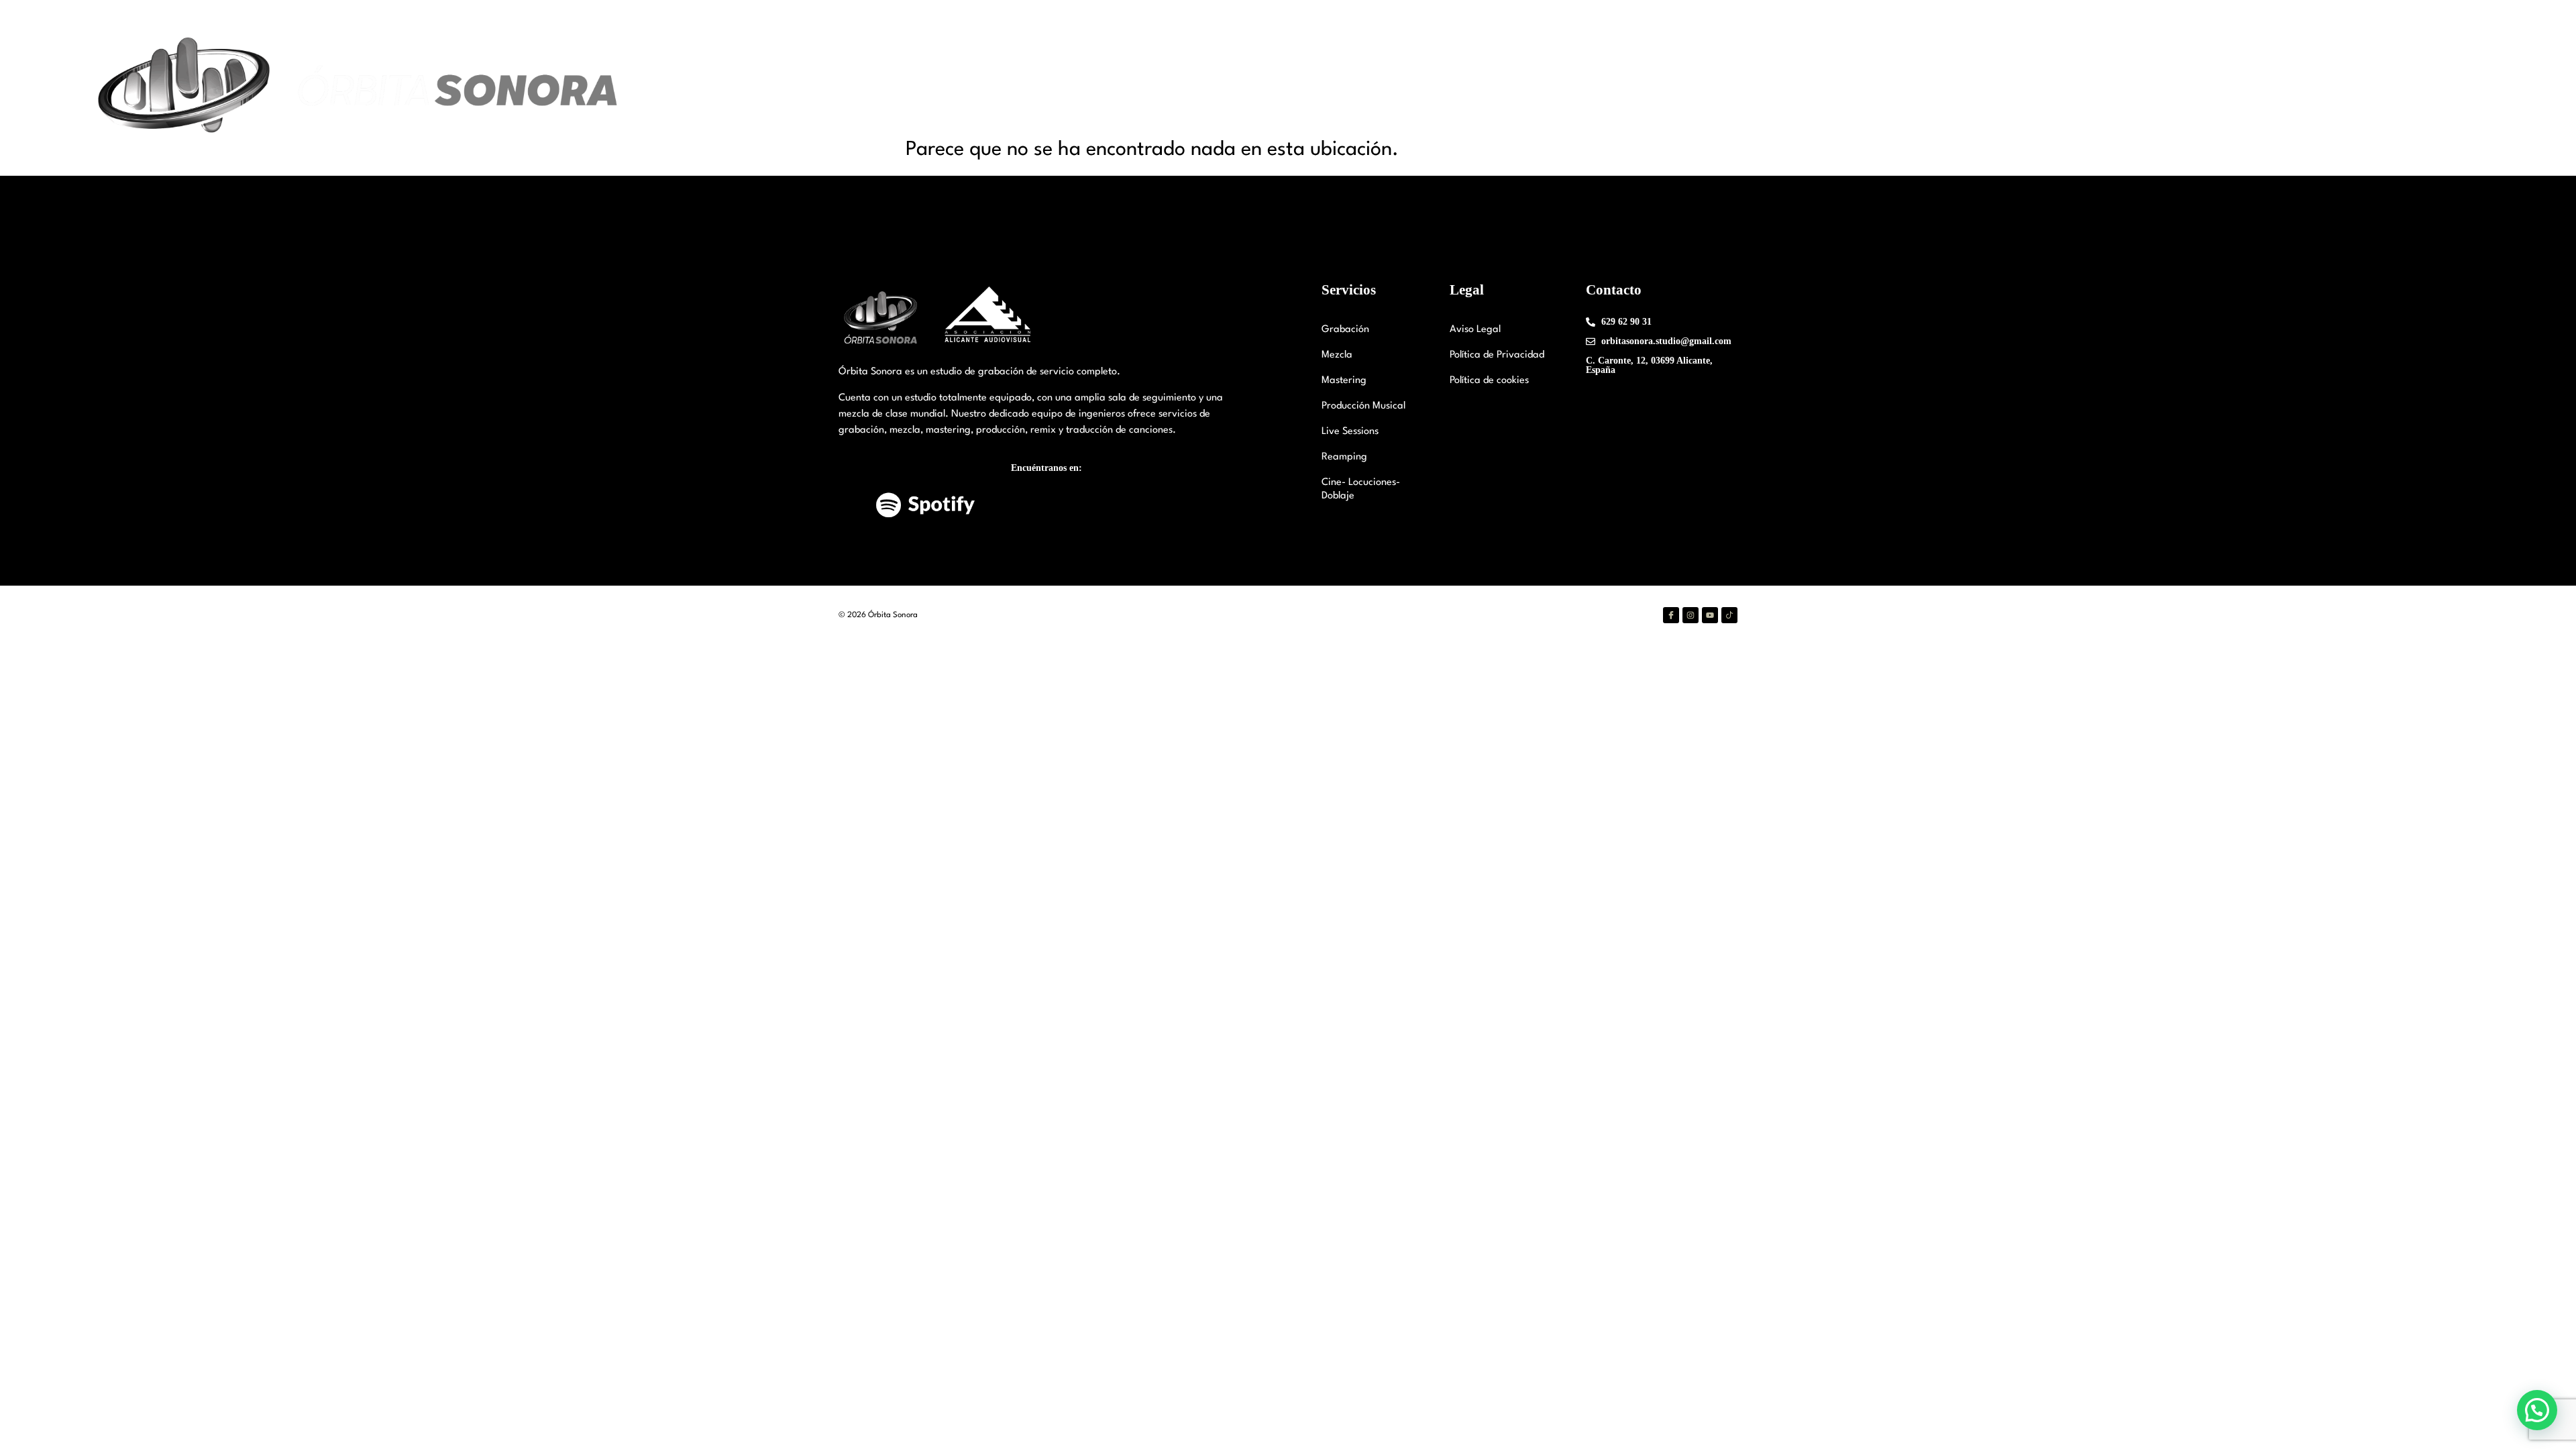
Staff (2080, 88)
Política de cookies (1489, 381)
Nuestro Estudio (1995, 88)
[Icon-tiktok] (1729, 615)
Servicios (2132, 88)
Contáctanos (2330, 88)
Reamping (1344, 457)
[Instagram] (1690, 615)
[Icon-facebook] (1671, 615)
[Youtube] (1710, 615)
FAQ (2389, 88)
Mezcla (1337, 355)
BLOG (2433, 88)
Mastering (1344, 381)
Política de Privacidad (1497, 355)
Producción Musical (1363, 406)
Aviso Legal (1475, 330)
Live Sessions (1350, 432)
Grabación (1345, 330)
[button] (2537, 1410)
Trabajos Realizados (2234, 88)
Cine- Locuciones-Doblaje (1361, 489)
